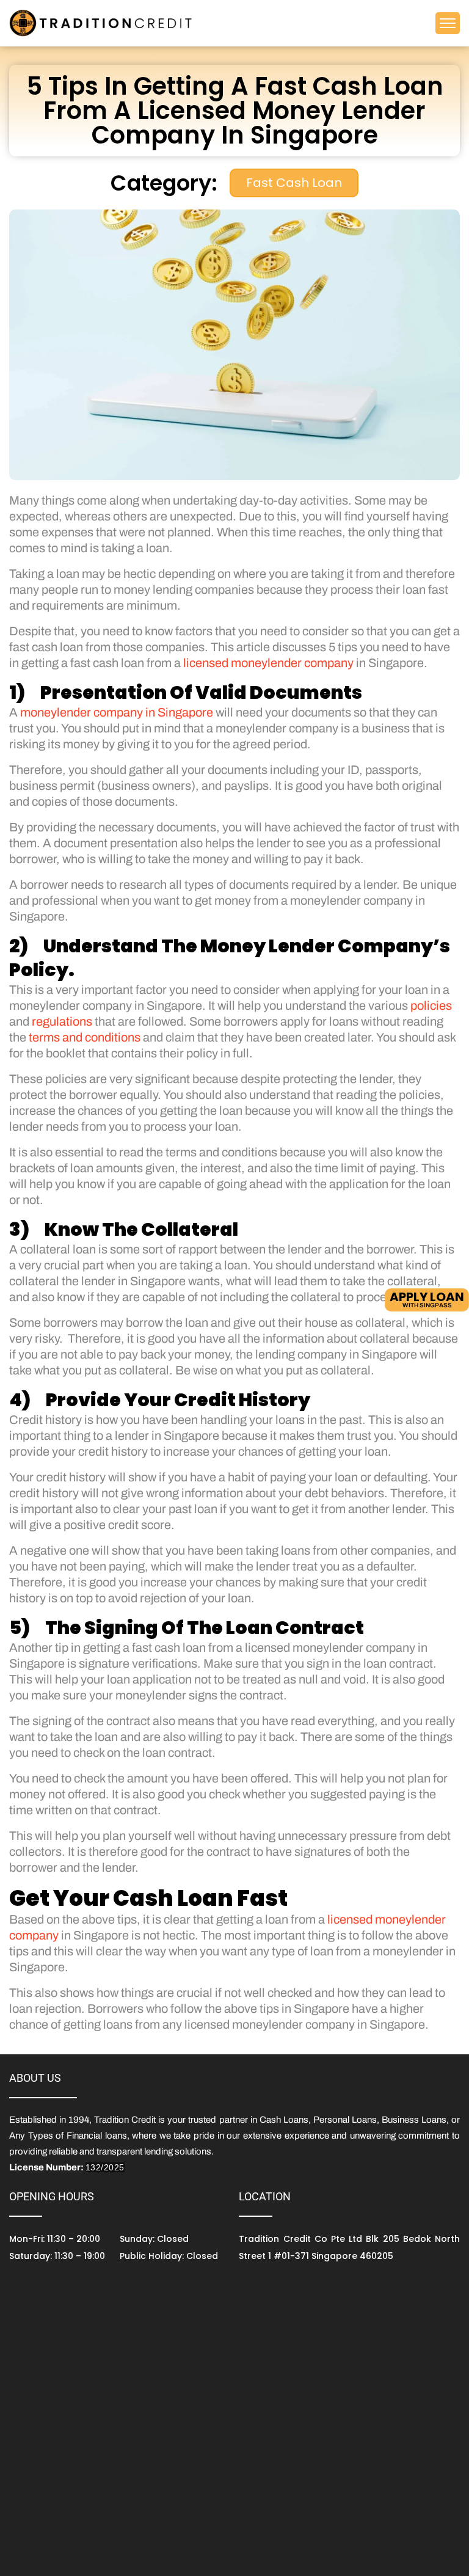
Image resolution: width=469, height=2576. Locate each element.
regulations (62, 1021)
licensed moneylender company (268, 663)
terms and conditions (85, 1037)
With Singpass (427, 1298)
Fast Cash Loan (294, 183)
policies (431, 1005)
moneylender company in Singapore (117, 712)
